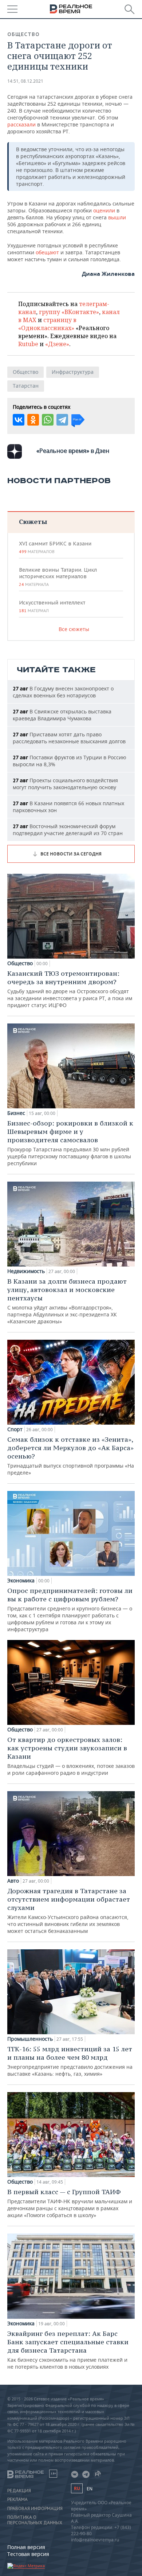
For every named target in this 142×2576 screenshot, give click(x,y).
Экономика (21, 1581)
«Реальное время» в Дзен (73, 451)
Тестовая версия (28, 2554)
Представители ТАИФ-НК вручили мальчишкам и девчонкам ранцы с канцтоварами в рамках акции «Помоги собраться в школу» (70, 2203)
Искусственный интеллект (52, 606)
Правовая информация (35, 2509)
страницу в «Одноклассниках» (47, 324)
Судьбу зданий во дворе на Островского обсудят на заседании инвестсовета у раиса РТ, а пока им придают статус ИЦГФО (70, 989)
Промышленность (30, 2039)
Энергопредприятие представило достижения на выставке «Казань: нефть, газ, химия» (70, 2061)
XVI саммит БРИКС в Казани (55, 547)
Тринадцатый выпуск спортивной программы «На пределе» (71, 1456)
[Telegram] (62, 420)
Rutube (28, 344)
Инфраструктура (73, 372)
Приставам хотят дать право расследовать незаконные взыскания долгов (69, 738)
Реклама (17, 2499)
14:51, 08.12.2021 (25, 81)
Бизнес (16, 1113)
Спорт (15, 1429)
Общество (23, 34)
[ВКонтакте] (19, 420)
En (90, 2489)
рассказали (22, 124)
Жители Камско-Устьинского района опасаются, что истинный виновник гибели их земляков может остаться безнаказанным (69, 1911)
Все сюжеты (74, 629)
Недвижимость (26, 1271)
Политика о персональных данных (35, 2520)
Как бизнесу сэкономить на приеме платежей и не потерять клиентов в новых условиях (68, 2350)
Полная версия (26, 2547)
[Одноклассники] (33, 420)
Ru (77, 2488)
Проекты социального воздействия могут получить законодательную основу (65, 784)
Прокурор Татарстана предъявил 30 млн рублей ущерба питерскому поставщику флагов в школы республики (70, 1143)
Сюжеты (33, 522)
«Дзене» (57, 344)
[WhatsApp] (48, 420)
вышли (117, 217)
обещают (48, 252)
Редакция (19, 2491)
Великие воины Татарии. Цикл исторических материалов (58, 577)
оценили (104, 210)
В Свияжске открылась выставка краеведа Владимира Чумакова (62, 715)
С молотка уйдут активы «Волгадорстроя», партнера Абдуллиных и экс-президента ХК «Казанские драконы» (67, 1301)
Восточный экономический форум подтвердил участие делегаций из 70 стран (68, 830)
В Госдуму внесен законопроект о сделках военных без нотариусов (63, 692)
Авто (13, 1881)
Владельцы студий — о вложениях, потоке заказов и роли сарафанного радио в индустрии (71, 1756)
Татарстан (26, 386)
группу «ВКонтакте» (69, 312)
